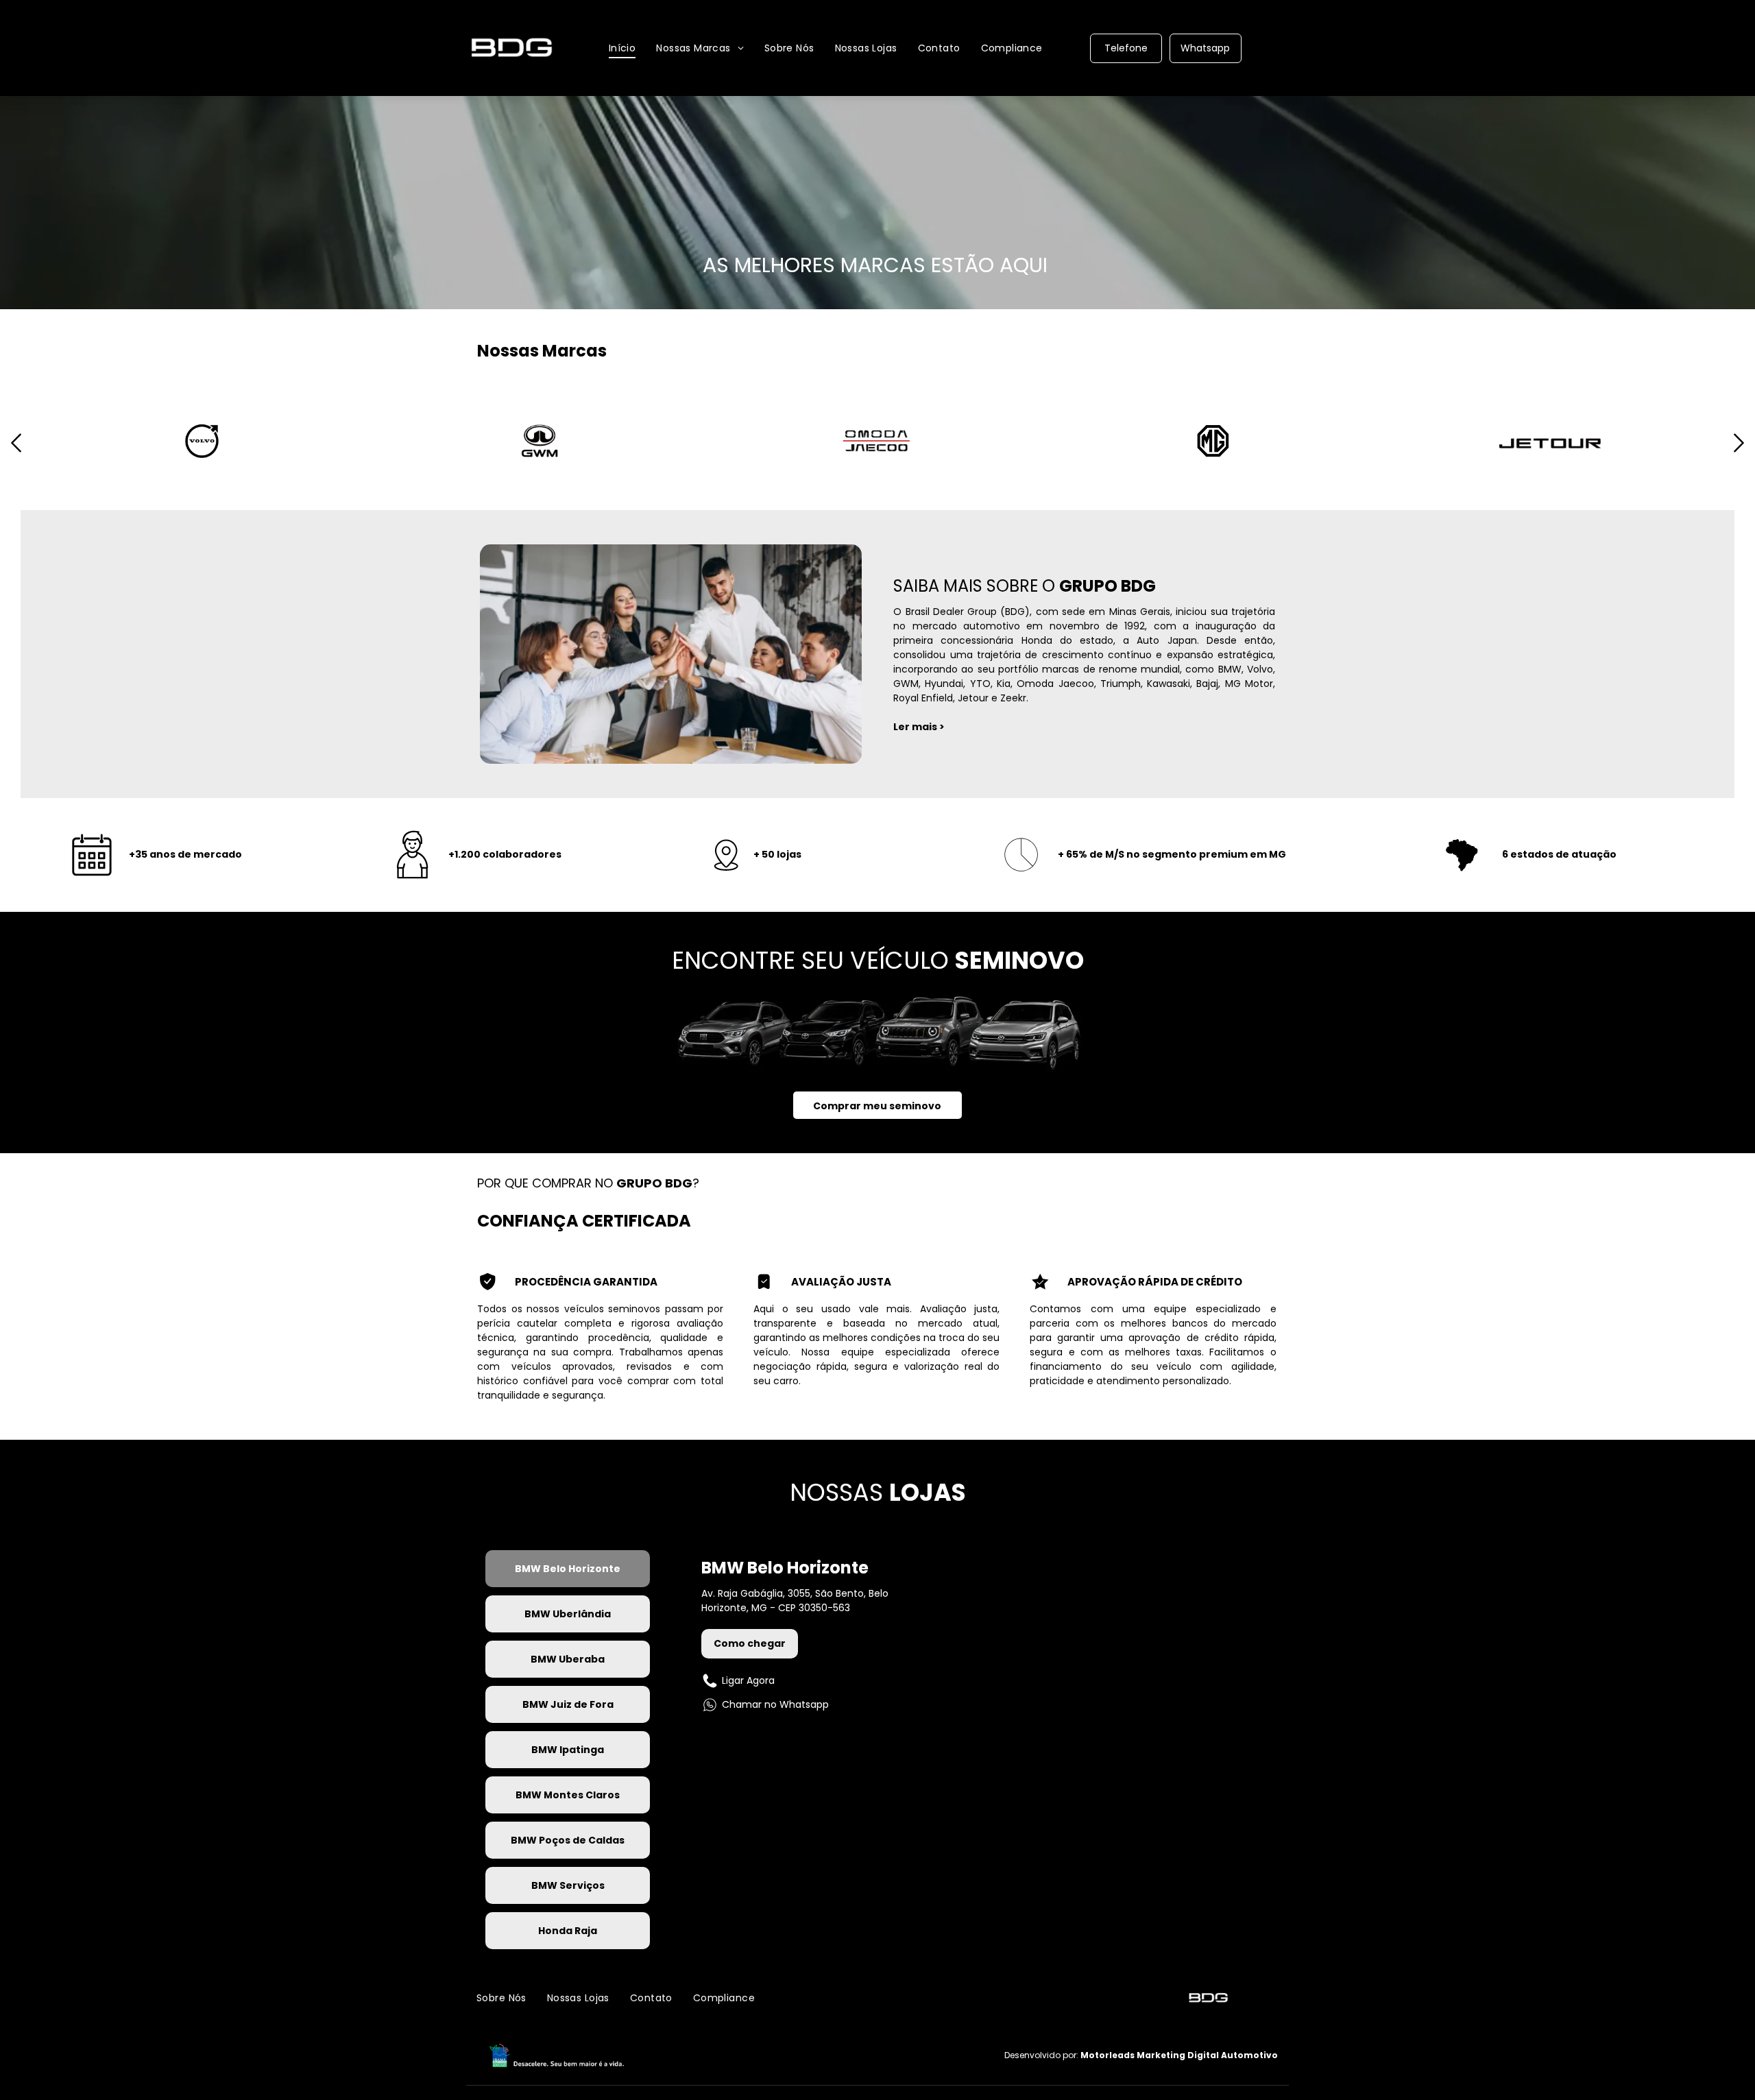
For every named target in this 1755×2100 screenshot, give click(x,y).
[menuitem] (622, 48)
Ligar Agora (748, 1680)
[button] (16, 456)
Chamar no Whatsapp (775, 1704)
